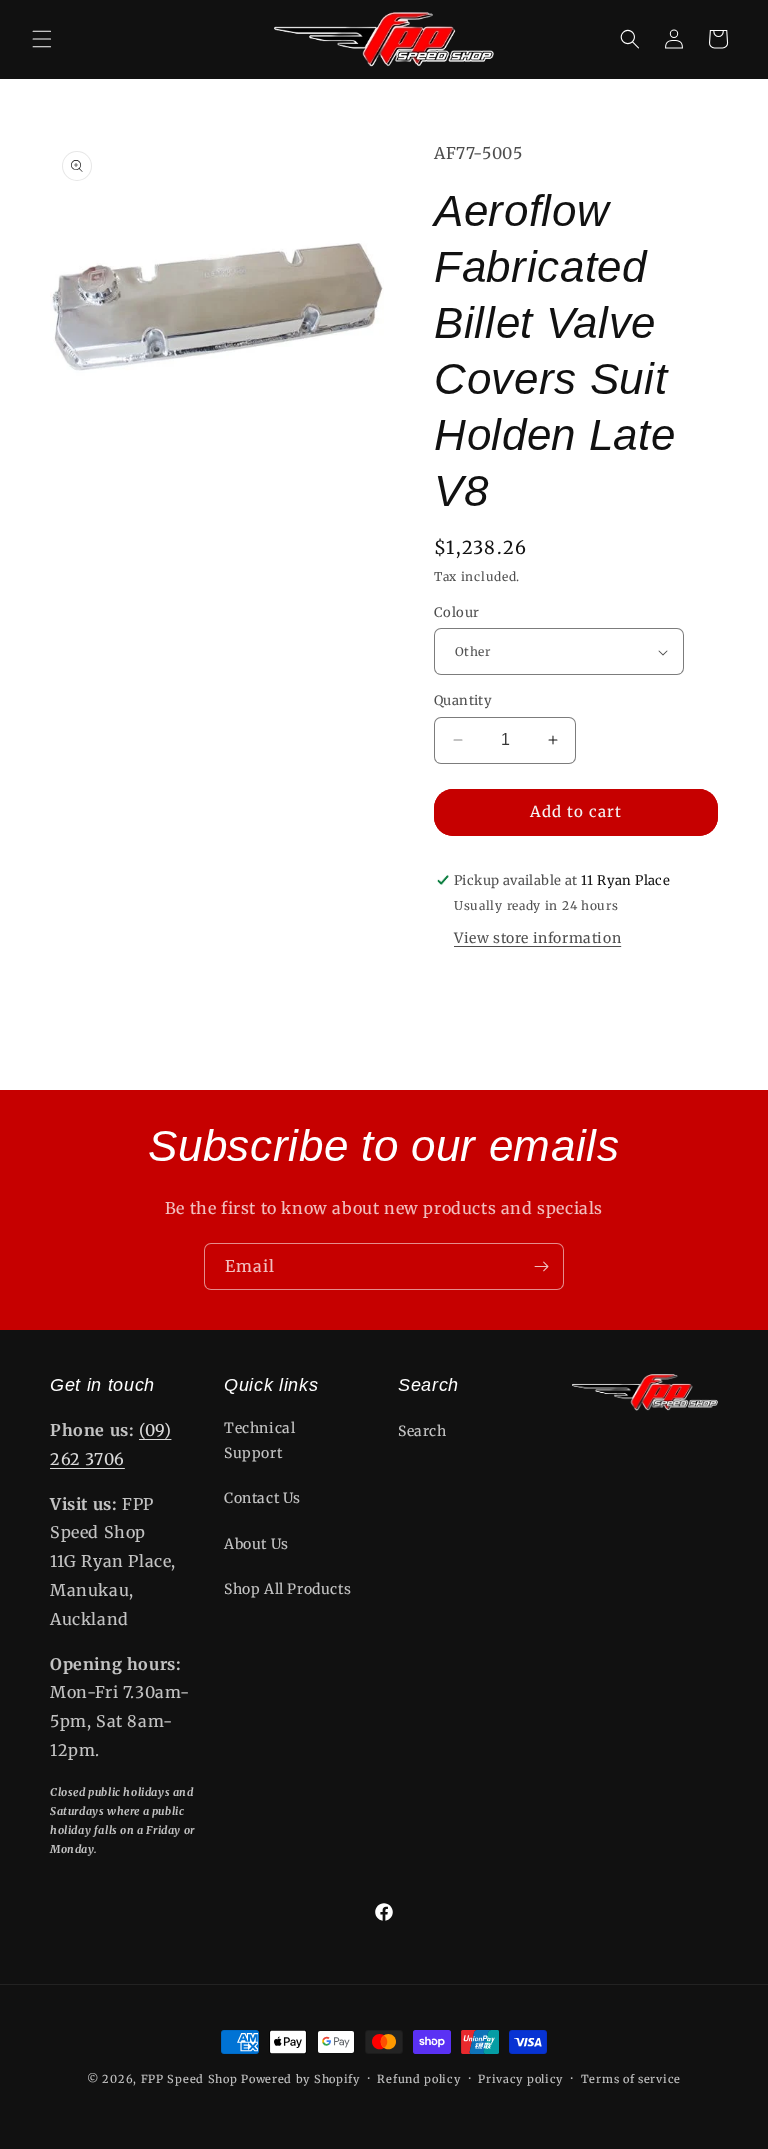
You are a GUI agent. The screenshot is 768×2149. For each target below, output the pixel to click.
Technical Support (259, 1440)
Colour (456, 612)
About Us (256, 1544)
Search (422, 1431)
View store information (537, 938)
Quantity (463, 700)
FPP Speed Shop (189, 2079)
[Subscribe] (541, 1266)
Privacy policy (520, 2079)
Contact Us (262, 1498)
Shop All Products (287, 1589)
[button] (42, 39)
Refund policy (418, 2079)
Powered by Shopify (300, 2079)
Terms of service (631, 2079)
